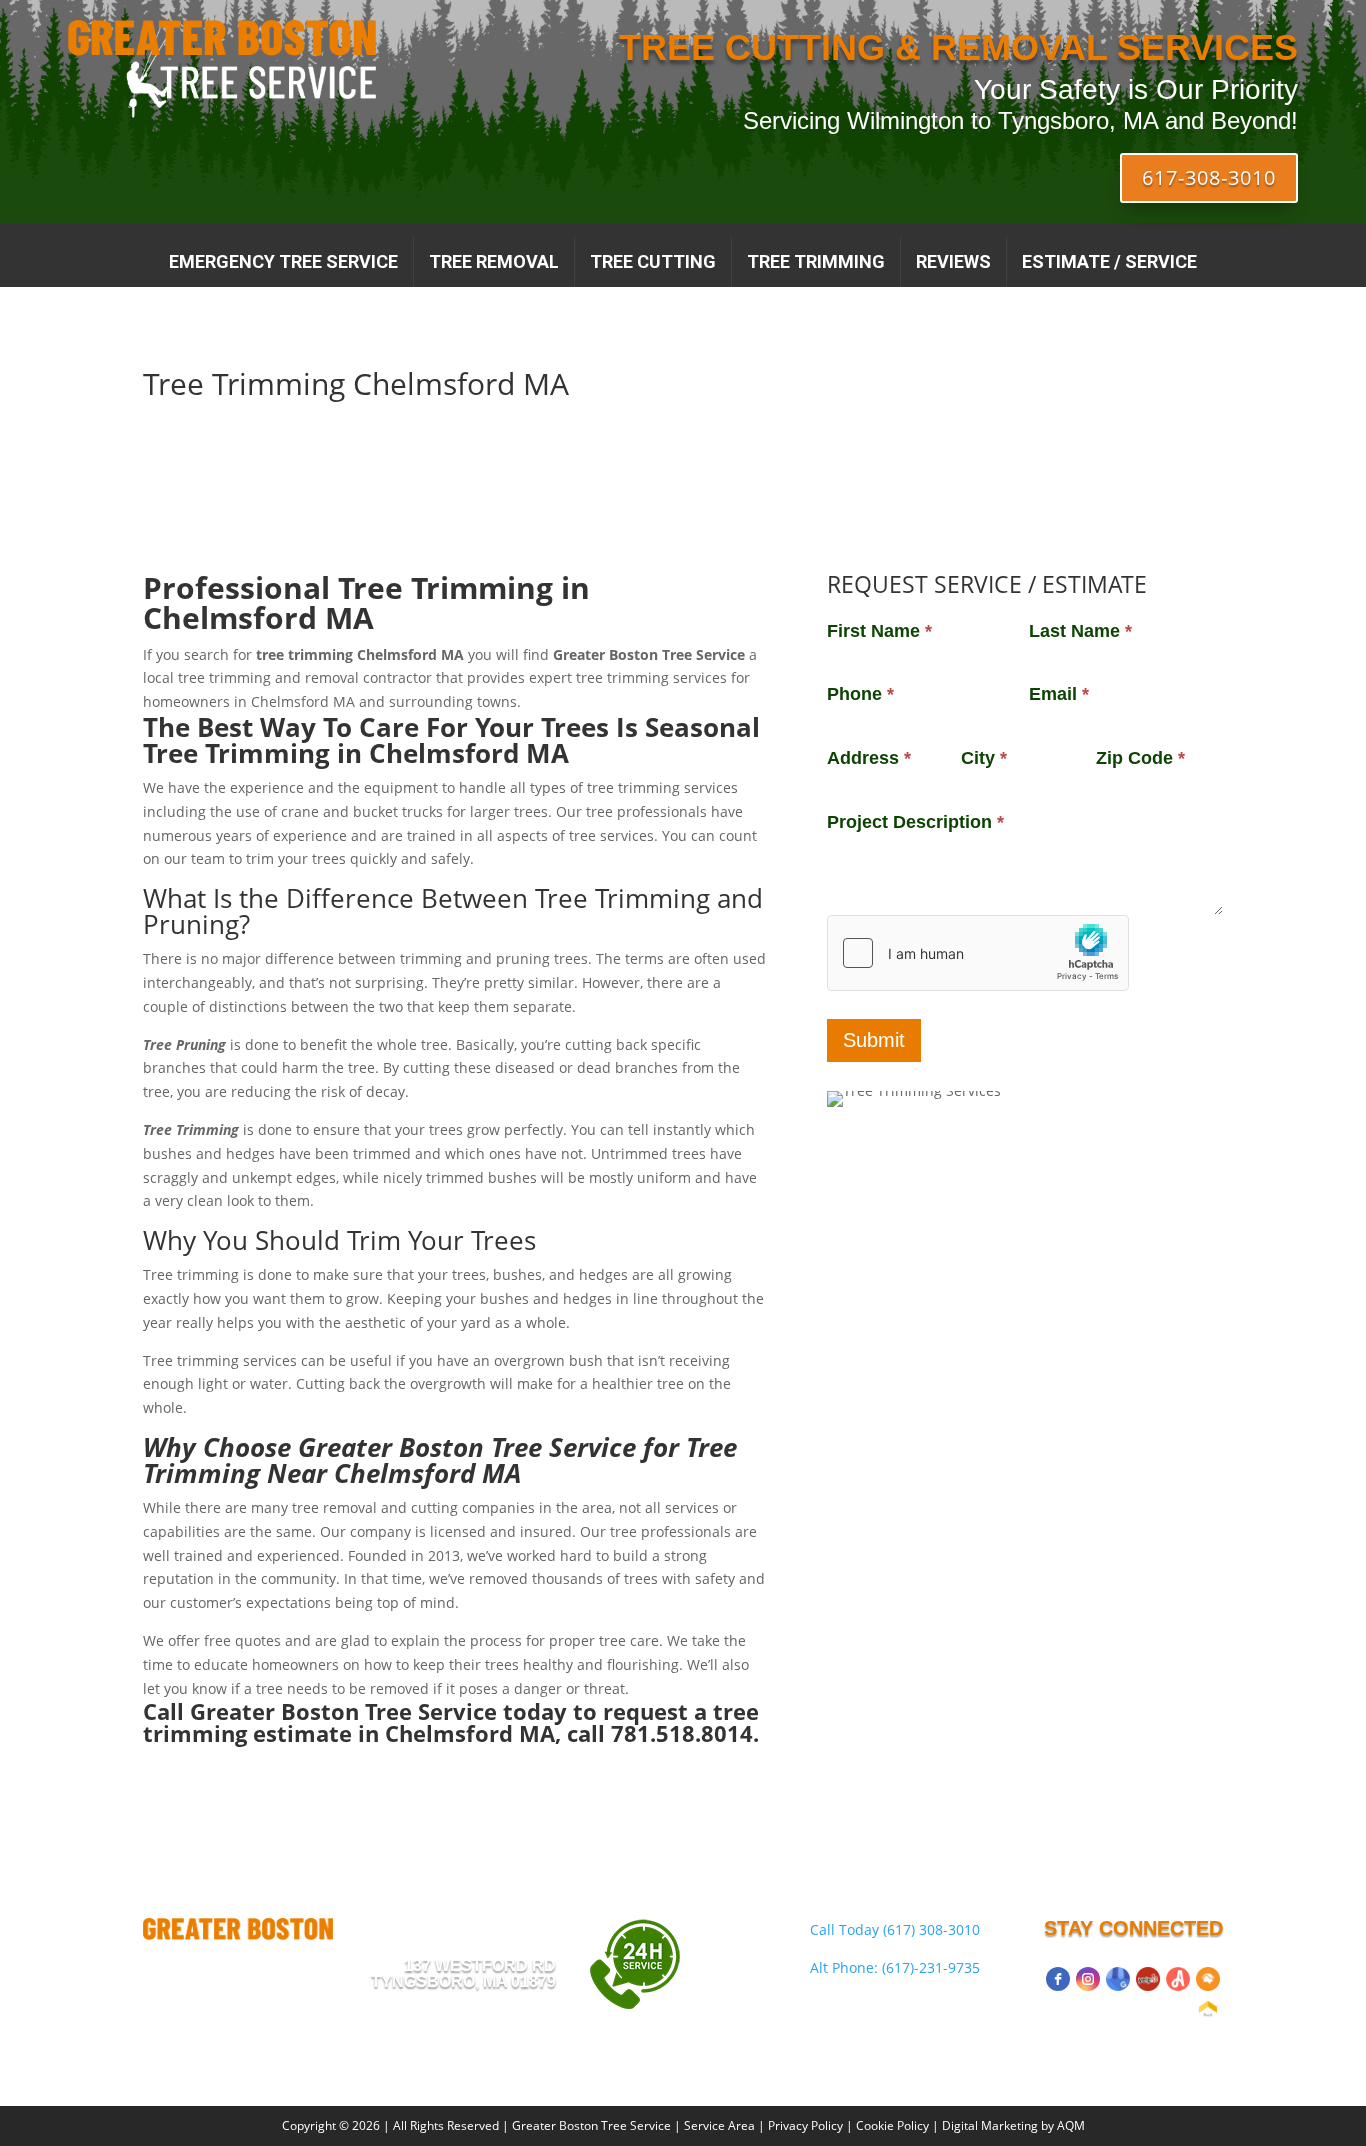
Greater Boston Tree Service (591, 2125)
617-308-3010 (1209, 177)
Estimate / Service (1109, 261)
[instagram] (1088, 1979)
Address (869, 758)
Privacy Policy (805, 2125)
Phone (860, 694)
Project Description (915, 822)
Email (1059, 694)
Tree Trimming (816, 261)
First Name (879, 631)
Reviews (953, 261)
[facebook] (1058, 1979)
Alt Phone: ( (895, 1967)
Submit (874, 1040)
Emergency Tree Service (283, 261)
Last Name (1080, 631)
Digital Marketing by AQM (1013, 2125)
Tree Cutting (653, 261)
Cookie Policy (892, 2125)
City (984, 758)
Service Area (719, 2125)
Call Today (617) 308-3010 (895, 1929)
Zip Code (1140, 758)
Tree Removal (494, 261)
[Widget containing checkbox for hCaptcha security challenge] (978, 953)
